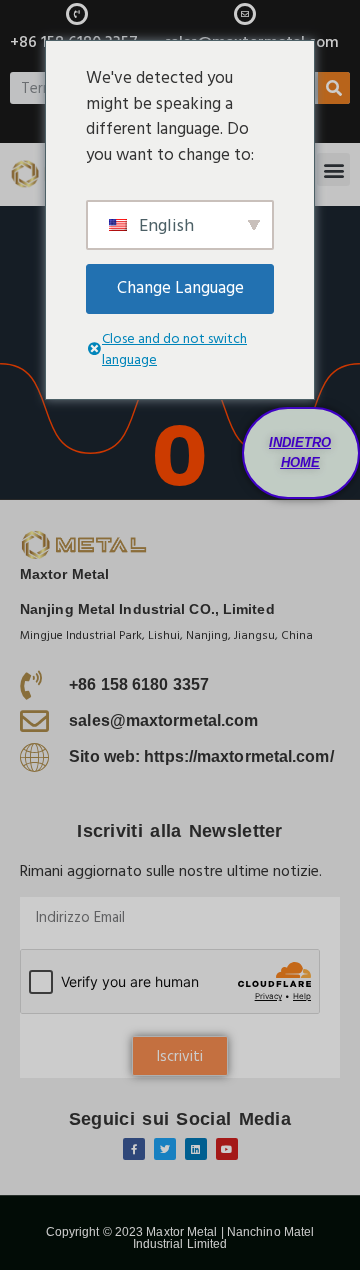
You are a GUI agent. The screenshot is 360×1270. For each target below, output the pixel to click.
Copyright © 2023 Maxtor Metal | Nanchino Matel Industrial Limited (180, 1238)
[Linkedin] (196, 1149)
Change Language (180, 288)
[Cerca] (334, 88)
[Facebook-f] (134, 1149)
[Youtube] (227, 1149)
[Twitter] (165, 1149)
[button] (333, 169)
